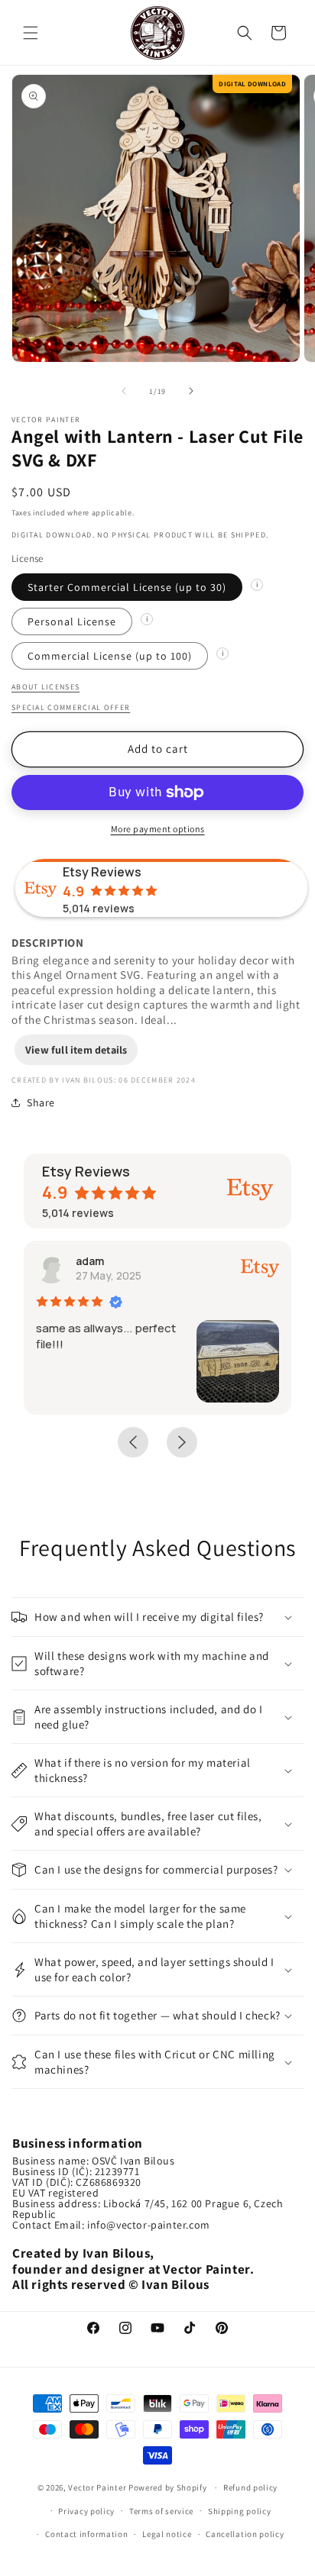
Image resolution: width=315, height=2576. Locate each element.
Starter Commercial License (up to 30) (127, 587)
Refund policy (250, 2487)
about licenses (45, 687)
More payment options (158, 829)
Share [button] (41, 1102)
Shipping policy (240, 2511)
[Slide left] (124, 391)
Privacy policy (86, 2511)
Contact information (86, 2534)
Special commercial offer (71, 707)
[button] (31, 33)
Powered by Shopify (169, 2487)
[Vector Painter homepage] (158, 32)
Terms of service (161, 2511)
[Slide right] (191, 391)
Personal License (72, 621)
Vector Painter (97, 2487)
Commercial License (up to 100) (110, 656)
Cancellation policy (245, 2534)
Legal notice (167, 2534)
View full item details (76, 1050)
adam (90, 1261)
